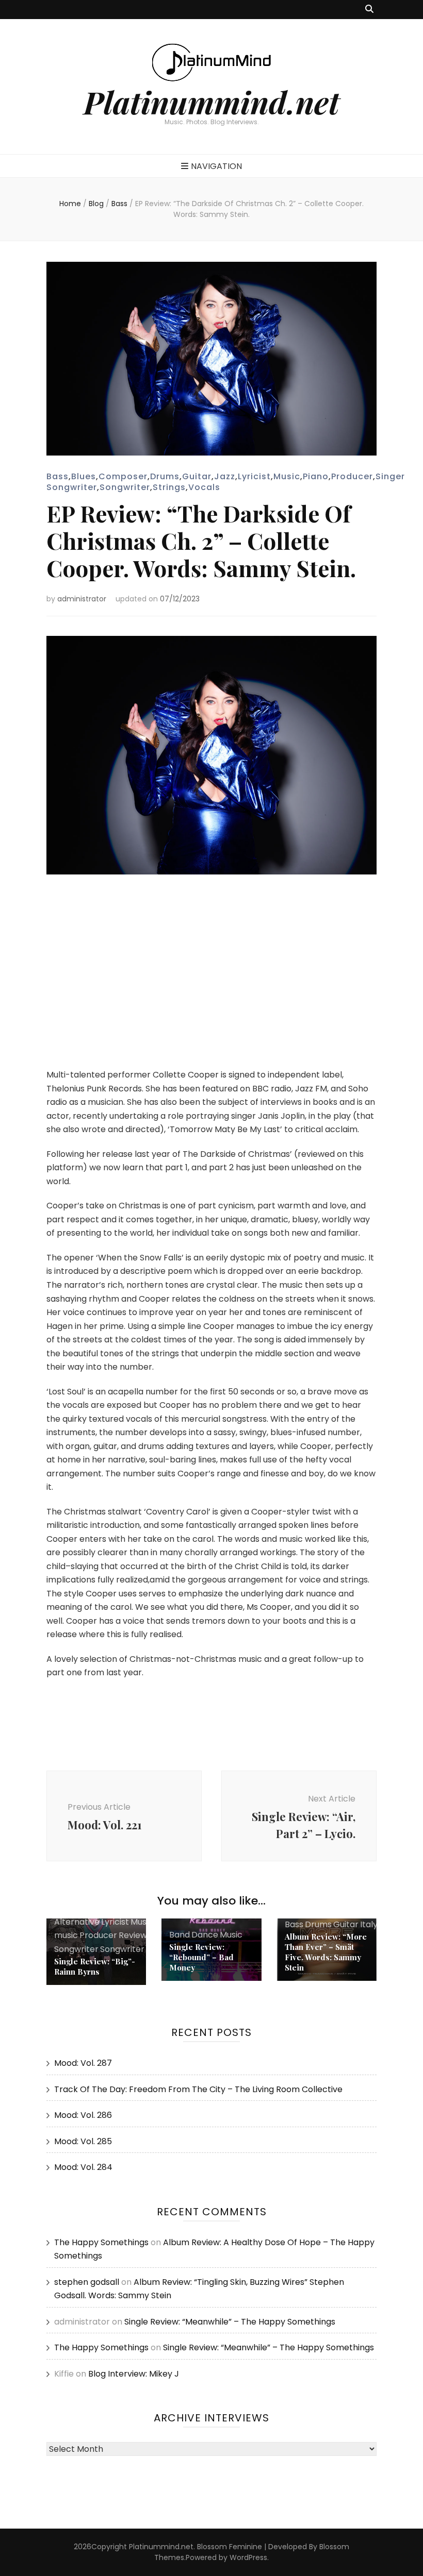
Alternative (77, 1922)
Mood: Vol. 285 (83, 2141)
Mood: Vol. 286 (83, 2115)
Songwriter (125, 487)
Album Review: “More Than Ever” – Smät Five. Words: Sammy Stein (326, 1952)
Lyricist (254, 476)
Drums (165, 476)
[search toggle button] (369, 10)
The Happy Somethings (101, 2242)
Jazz (225, 476)
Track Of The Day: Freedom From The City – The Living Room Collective (198, 2089)
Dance (205, 1935)
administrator (82, 599)
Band (180, 1935)
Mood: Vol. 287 (83, 2063)
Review (133, 1935)
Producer (352, 476)
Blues (84, 476)
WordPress (248, 2557)
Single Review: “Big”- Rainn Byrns (95, 1966)
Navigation (216, 166)
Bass (58, 476)
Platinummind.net (211, 102)
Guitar (197, 476)
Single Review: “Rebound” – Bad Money (201, 1957)
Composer (123, 476)
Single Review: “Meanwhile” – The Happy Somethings (230, 2322)
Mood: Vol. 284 (83, 2167)
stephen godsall (87, 2282)
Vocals (204, 487)
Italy (369, 1924)
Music (287, 476)
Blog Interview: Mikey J (134, 2374)
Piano (316, 476)
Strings (169, 487)
